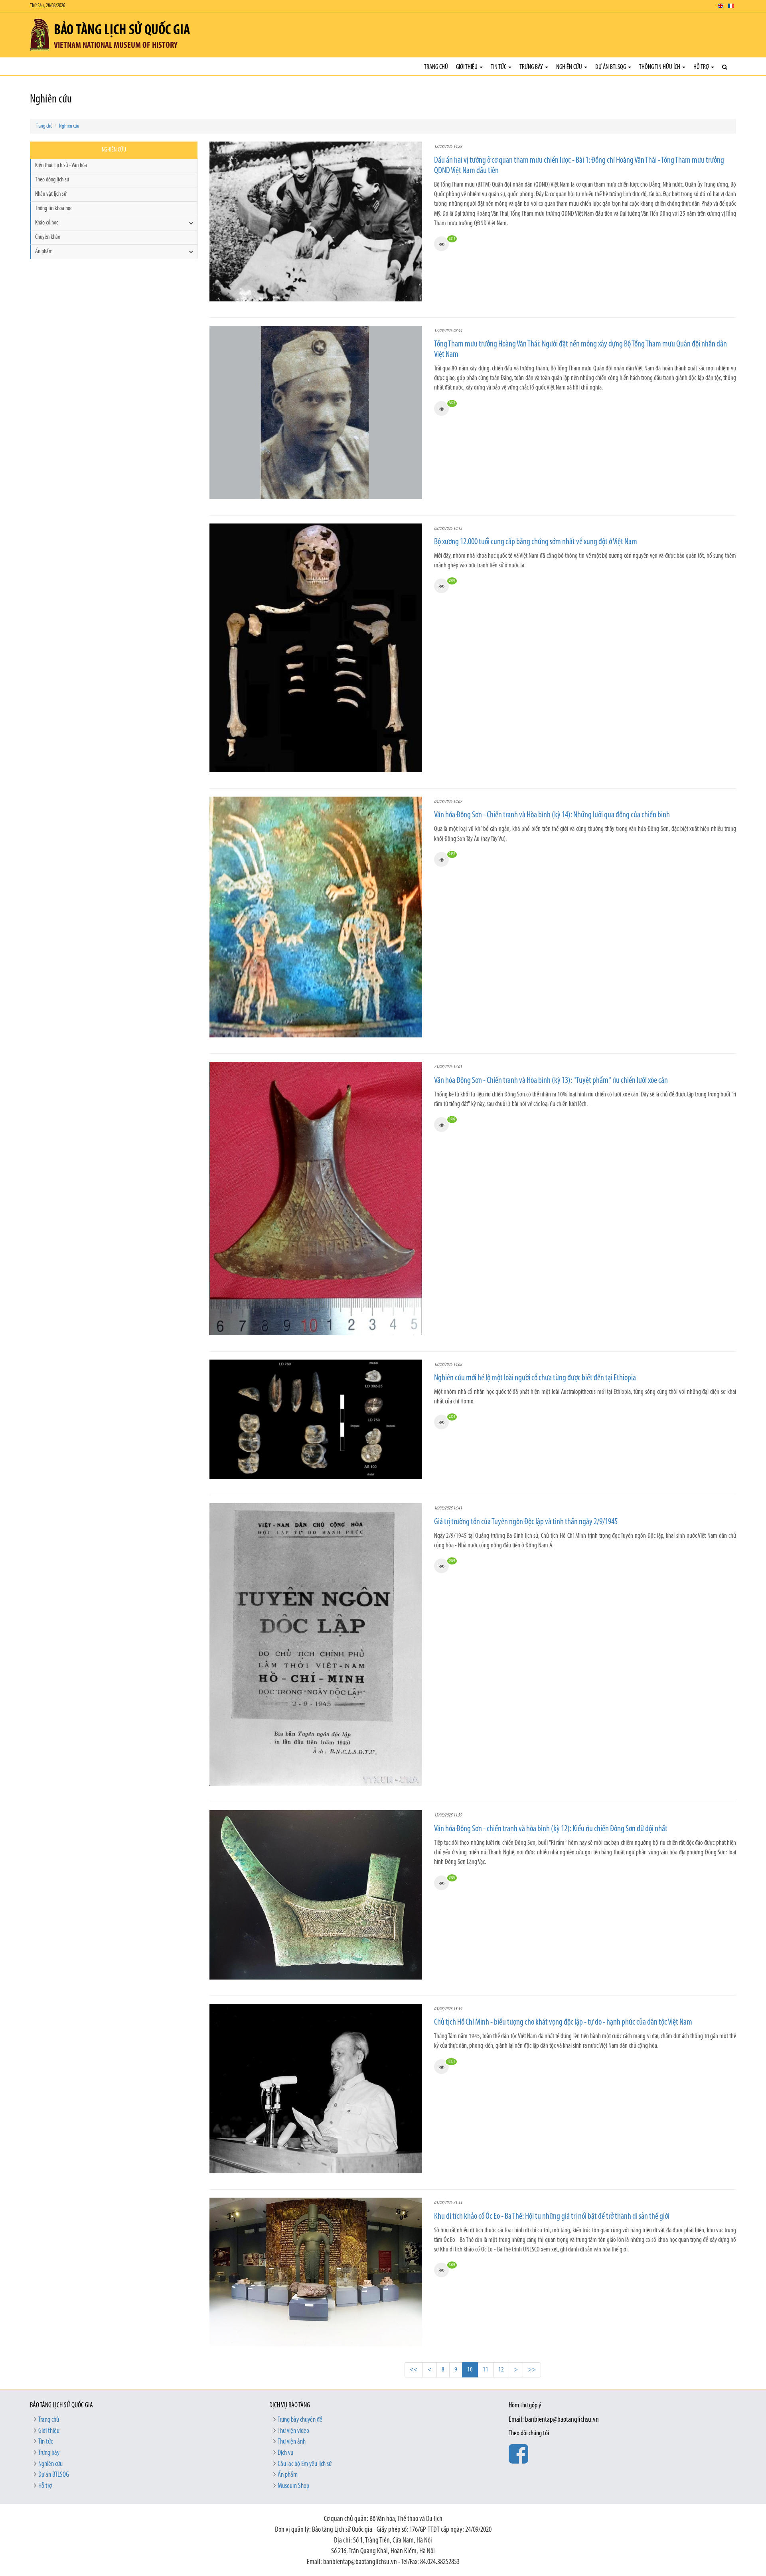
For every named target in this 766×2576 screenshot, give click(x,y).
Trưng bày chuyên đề (300, 2420)
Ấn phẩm (44, 252)
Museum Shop (293, 2486)
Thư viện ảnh (292, 2442)
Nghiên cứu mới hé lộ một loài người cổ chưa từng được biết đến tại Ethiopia (535, 1378)
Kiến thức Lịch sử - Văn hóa (61, 165)
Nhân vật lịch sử (51, 194)
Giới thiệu (467, 67)
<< (414, 2370)
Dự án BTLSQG (611, 67)
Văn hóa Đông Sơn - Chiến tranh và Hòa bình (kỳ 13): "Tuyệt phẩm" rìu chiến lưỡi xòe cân (551, 1081)
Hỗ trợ (702, 67)
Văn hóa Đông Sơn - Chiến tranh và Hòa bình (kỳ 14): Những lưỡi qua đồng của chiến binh (552, 815)
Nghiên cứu (570, 67)
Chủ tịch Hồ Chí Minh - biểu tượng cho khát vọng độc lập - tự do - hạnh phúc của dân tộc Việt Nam (563, 2022)
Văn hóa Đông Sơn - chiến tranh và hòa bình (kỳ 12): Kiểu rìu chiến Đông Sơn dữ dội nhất (551, 1829)
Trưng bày (532, 67)
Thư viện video (293, 2431)
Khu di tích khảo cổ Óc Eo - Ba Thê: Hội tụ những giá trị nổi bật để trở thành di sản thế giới (552, 2217)
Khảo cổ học (47, 223)
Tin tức (499, 67)
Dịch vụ (285, 2453)
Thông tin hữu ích (660, 67)
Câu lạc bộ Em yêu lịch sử (305, 2464)
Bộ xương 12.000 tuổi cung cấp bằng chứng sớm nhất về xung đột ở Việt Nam (536, 542)
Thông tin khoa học (54, 209)
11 (486, 2370)
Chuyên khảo (48, 237)
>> (532, 2370)
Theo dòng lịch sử (52, 180)
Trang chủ (436, 67)
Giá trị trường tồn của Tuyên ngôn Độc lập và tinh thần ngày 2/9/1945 (526, 1522)
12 (501, 2370)
